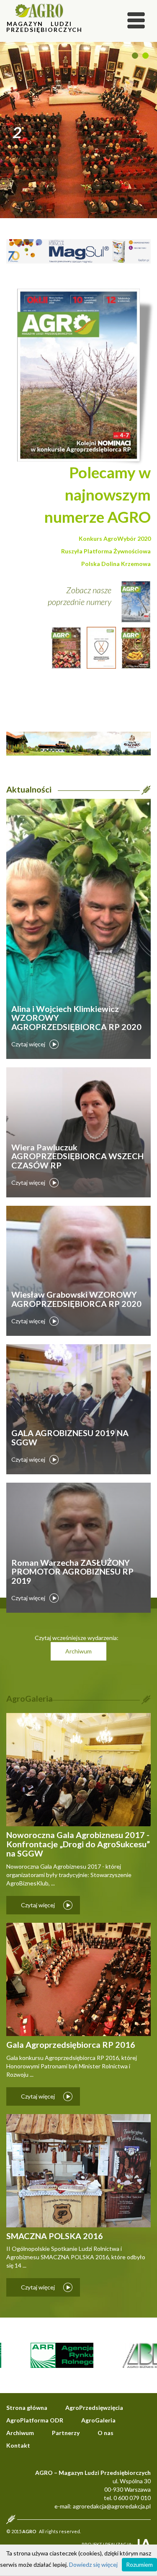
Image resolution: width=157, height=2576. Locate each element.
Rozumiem (139, 2564)
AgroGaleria (98, 2420)
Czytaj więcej (28, 1044)
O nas (106, 2433)
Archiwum (78, 1651)
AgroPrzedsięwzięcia (94, 2408)
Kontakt (18, 2445)
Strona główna (27, 2408)
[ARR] (46, 2355)
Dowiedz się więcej (93, 2564)
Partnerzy (66, 2433)
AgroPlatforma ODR (35, 2420)
